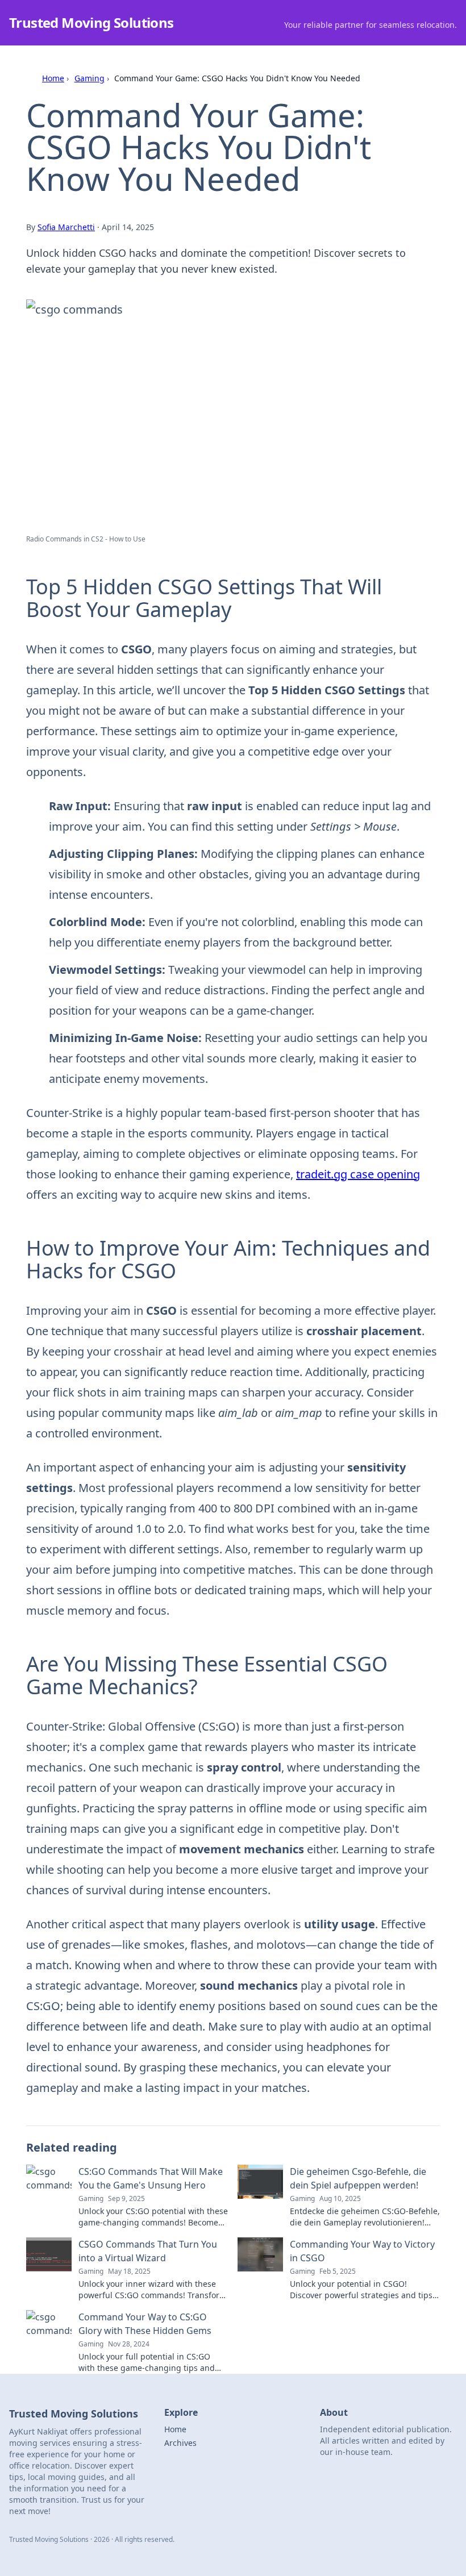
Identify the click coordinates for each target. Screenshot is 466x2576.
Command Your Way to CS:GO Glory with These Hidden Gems (145, 2324)
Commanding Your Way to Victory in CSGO (362, 2251)
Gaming (90, 78)
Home (53, 78)
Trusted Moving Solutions (91, 22)
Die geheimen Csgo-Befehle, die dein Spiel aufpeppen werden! (358, 2178)
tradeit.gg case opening (358, 1174)
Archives (180, 2443)
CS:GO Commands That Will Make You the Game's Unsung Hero (151, 2178)
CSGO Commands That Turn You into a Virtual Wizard (148, 2251)
